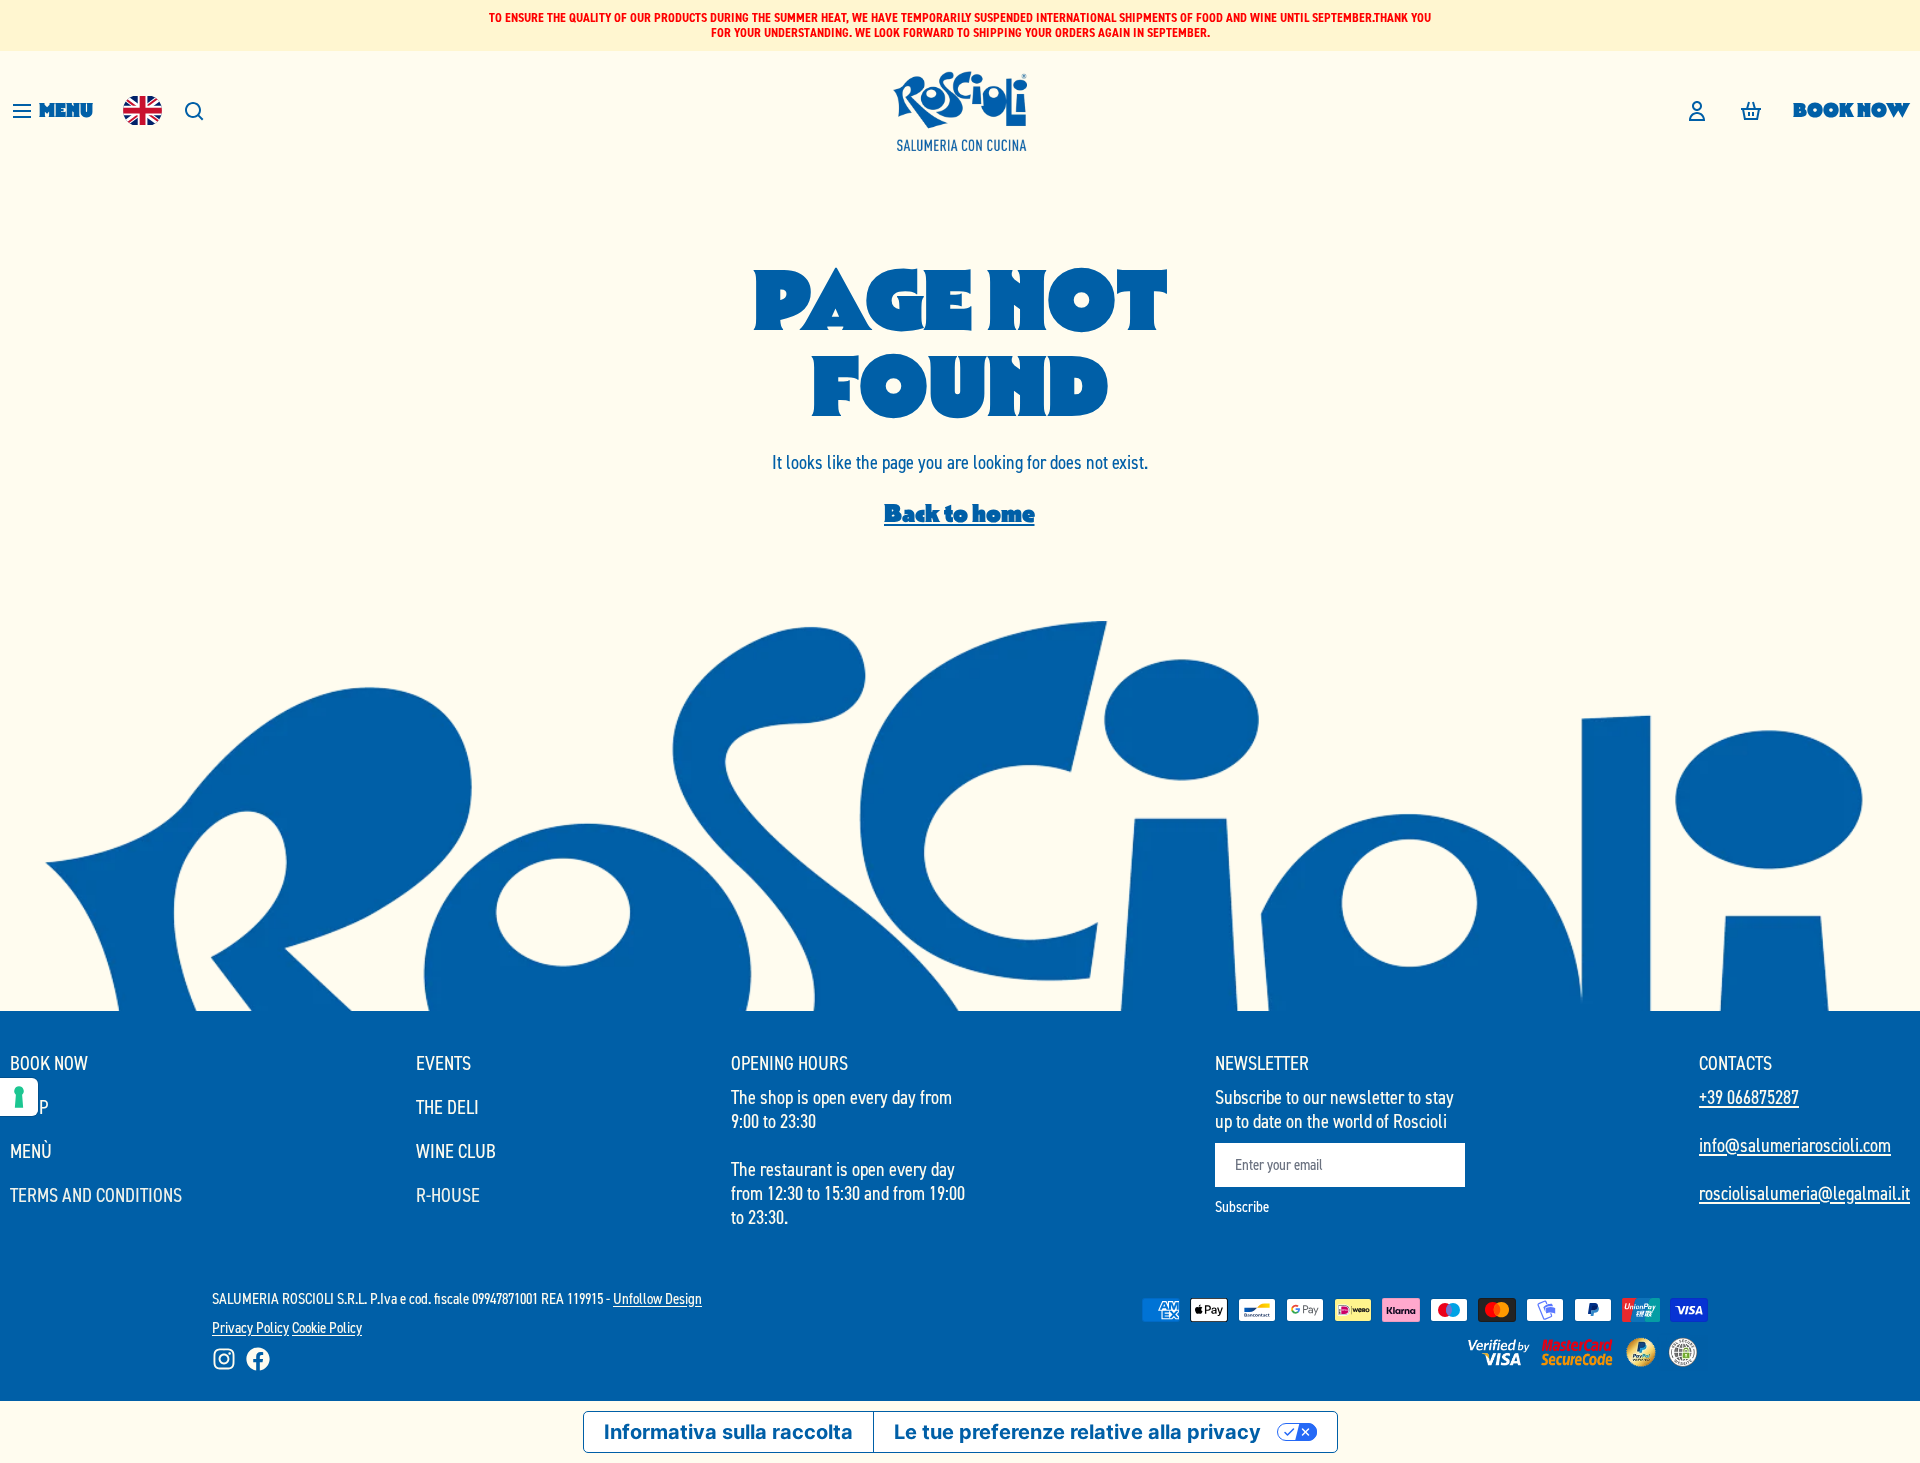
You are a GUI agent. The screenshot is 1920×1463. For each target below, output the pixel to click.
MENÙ (31, 1151)
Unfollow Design (657, 1298)
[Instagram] (224, 1359)
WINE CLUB (456, 1151)
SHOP (29, 1107)
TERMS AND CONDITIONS (96, 1195)
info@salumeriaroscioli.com (1795, 1145)
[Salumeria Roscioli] (960, 111)
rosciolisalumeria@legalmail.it (1804, 1193)
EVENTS (443, 1063)
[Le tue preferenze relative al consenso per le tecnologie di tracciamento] (19, 1097)
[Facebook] (258, 1359)
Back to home (959, 513)
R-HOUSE (448, 1195)
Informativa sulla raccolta (728, 1432)
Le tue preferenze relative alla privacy (1077, 1432)
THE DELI (447, 1107)
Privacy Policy (250, 1327)
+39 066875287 (1749, 1097)
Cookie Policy (327, 1327)
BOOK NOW (1851, 110)
